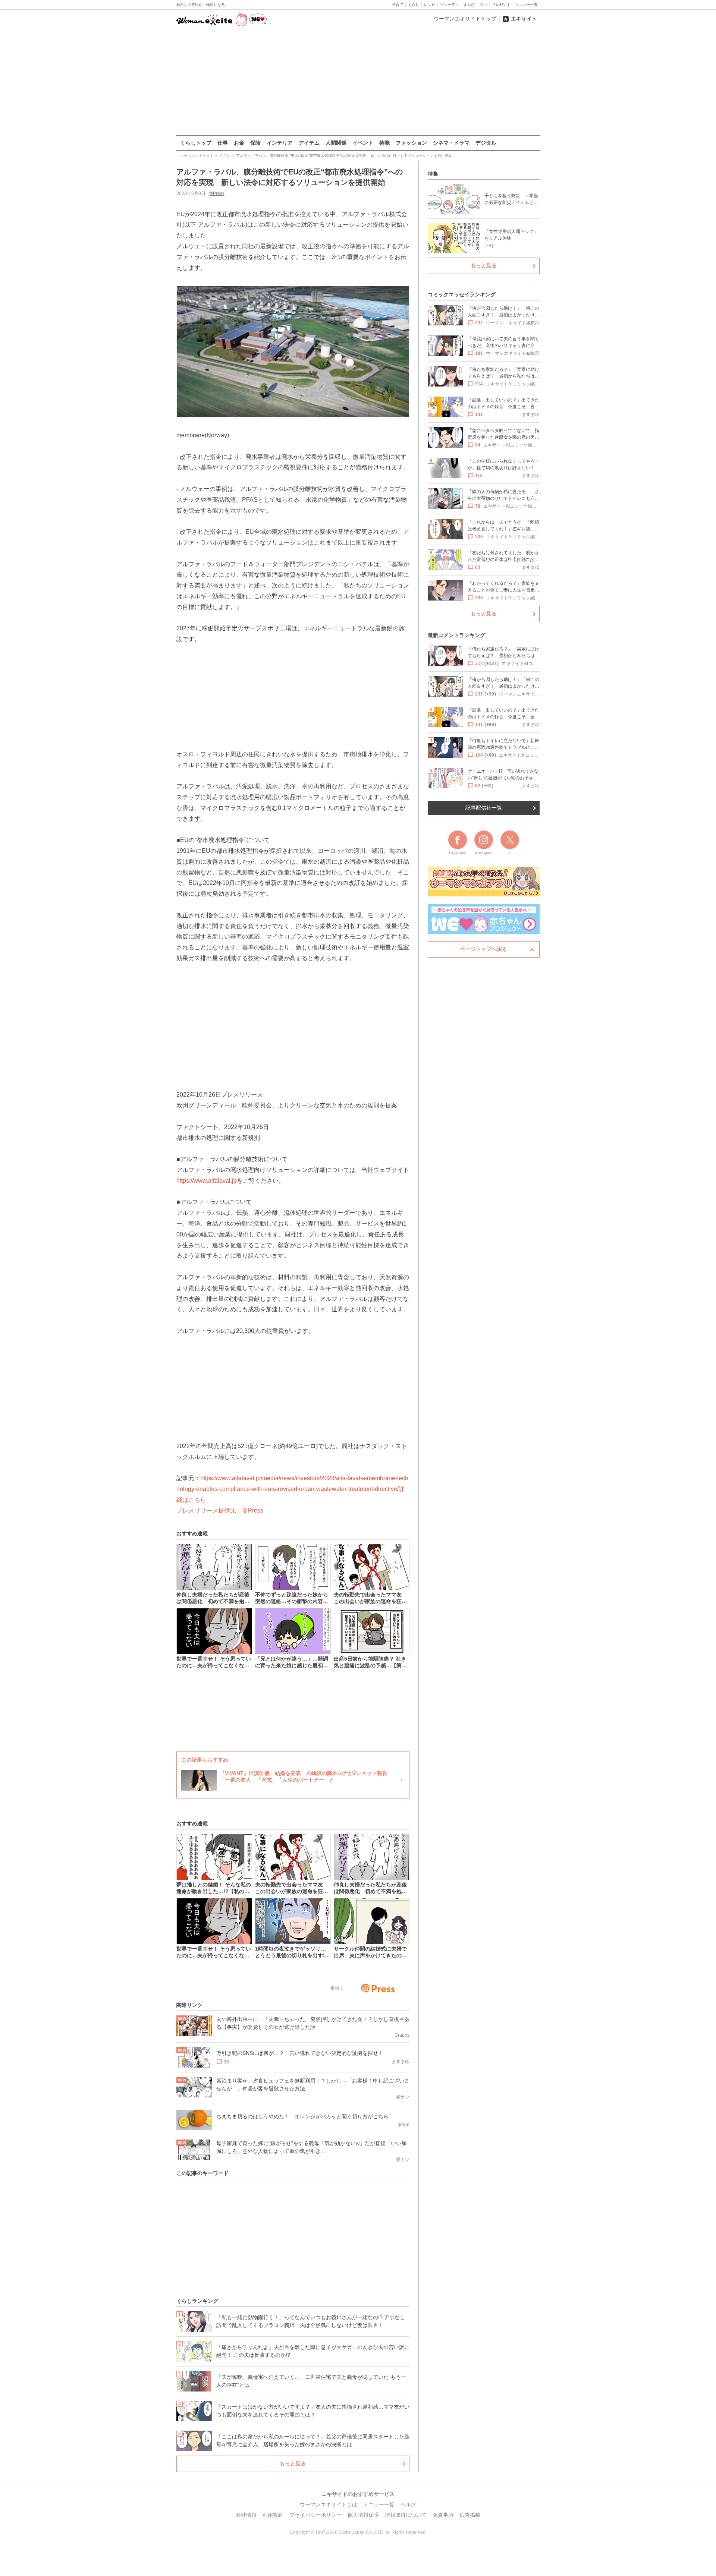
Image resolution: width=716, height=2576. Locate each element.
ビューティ (449, 5)
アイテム (309, 143)
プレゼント (501, 5)
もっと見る (293, 2463)
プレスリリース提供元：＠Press (220, 1511)
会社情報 (246, 2515)
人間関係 (336, 143)
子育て (398, 5)
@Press (216, 193)
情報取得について (406, 2515)
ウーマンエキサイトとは (329, 2504)
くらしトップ (196, 143)
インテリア (280, 143)
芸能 (384, 143)
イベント (363, 143)
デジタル (486, 143)
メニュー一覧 (527, 5)
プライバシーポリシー (315, 2515)
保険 (255, 143)
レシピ (430, 5)
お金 (239, 143)
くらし (414, 5)
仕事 (223, 143)
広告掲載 (470, 2515)
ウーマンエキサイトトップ (465, 19)
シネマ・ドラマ (451, 143)
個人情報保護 (363, 2515)
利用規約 (273, 2515)
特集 (433, 174)
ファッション (411, 143)
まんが (469, 5)
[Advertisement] (358, 82)
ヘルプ (408, 2504)
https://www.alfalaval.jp (207, 1181)
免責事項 (443, 2515)
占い (483, 5)
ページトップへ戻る (484, 949)
